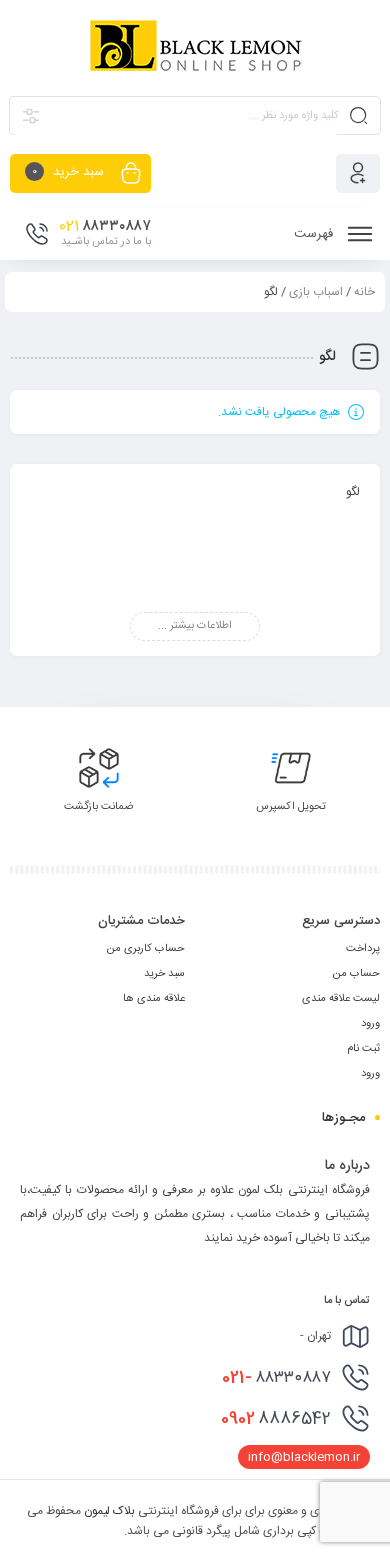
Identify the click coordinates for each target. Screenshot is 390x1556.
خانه (364, 292)
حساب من (356, 974)
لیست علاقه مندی (341, 999)
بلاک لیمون (109, 1511)
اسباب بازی (316, 292)
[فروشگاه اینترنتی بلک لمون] (195, 47)
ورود (370, 1024)
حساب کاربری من (145, 949)
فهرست (315, 234)
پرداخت (363, 949)
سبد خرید (164, 974)
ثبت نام (363, 1049)
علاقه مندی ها (154, 999)
